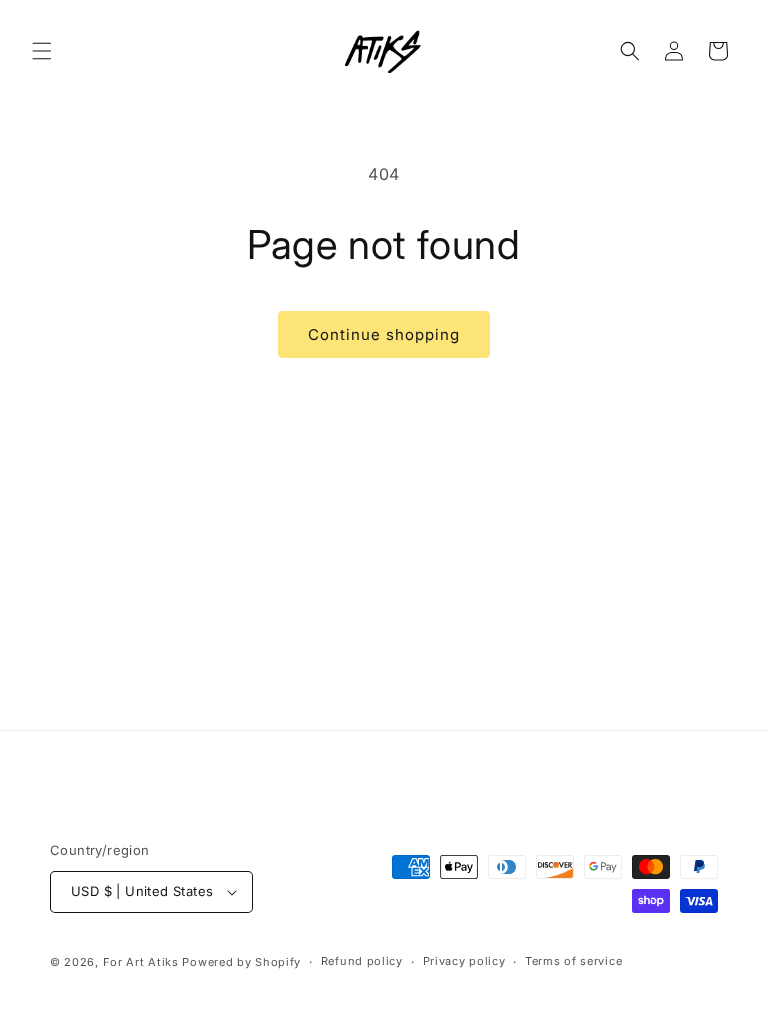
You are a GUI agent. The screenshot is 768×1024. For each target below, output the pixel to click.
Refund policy (362, 961)
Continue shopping (384, 334)
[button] (42, 51)
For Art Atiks (143, 962)
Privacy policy (464, 961)
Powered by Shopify (241, 962)
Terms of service (573, 961)
